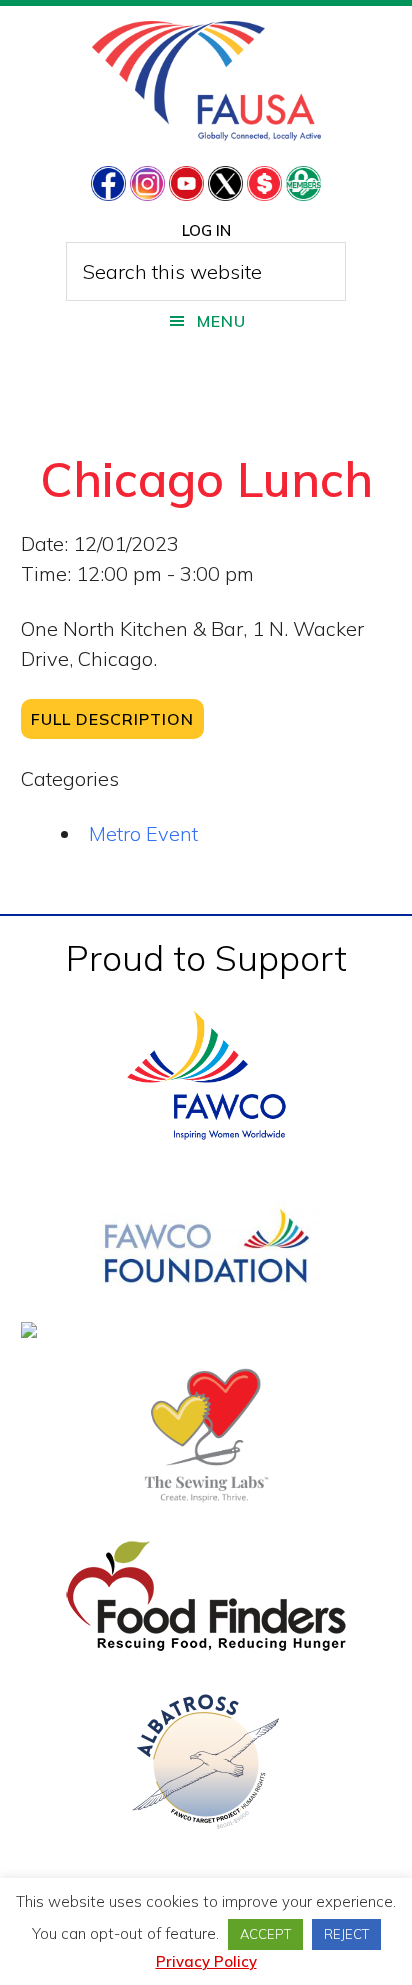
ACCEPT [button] (265, 1934)
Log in (206, 230)
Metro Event (143, 833)
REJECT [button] (346, 1934)
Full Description (112, 719)
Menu (221, 321)
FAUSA (206, 81)
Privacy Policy (206, 1961)
